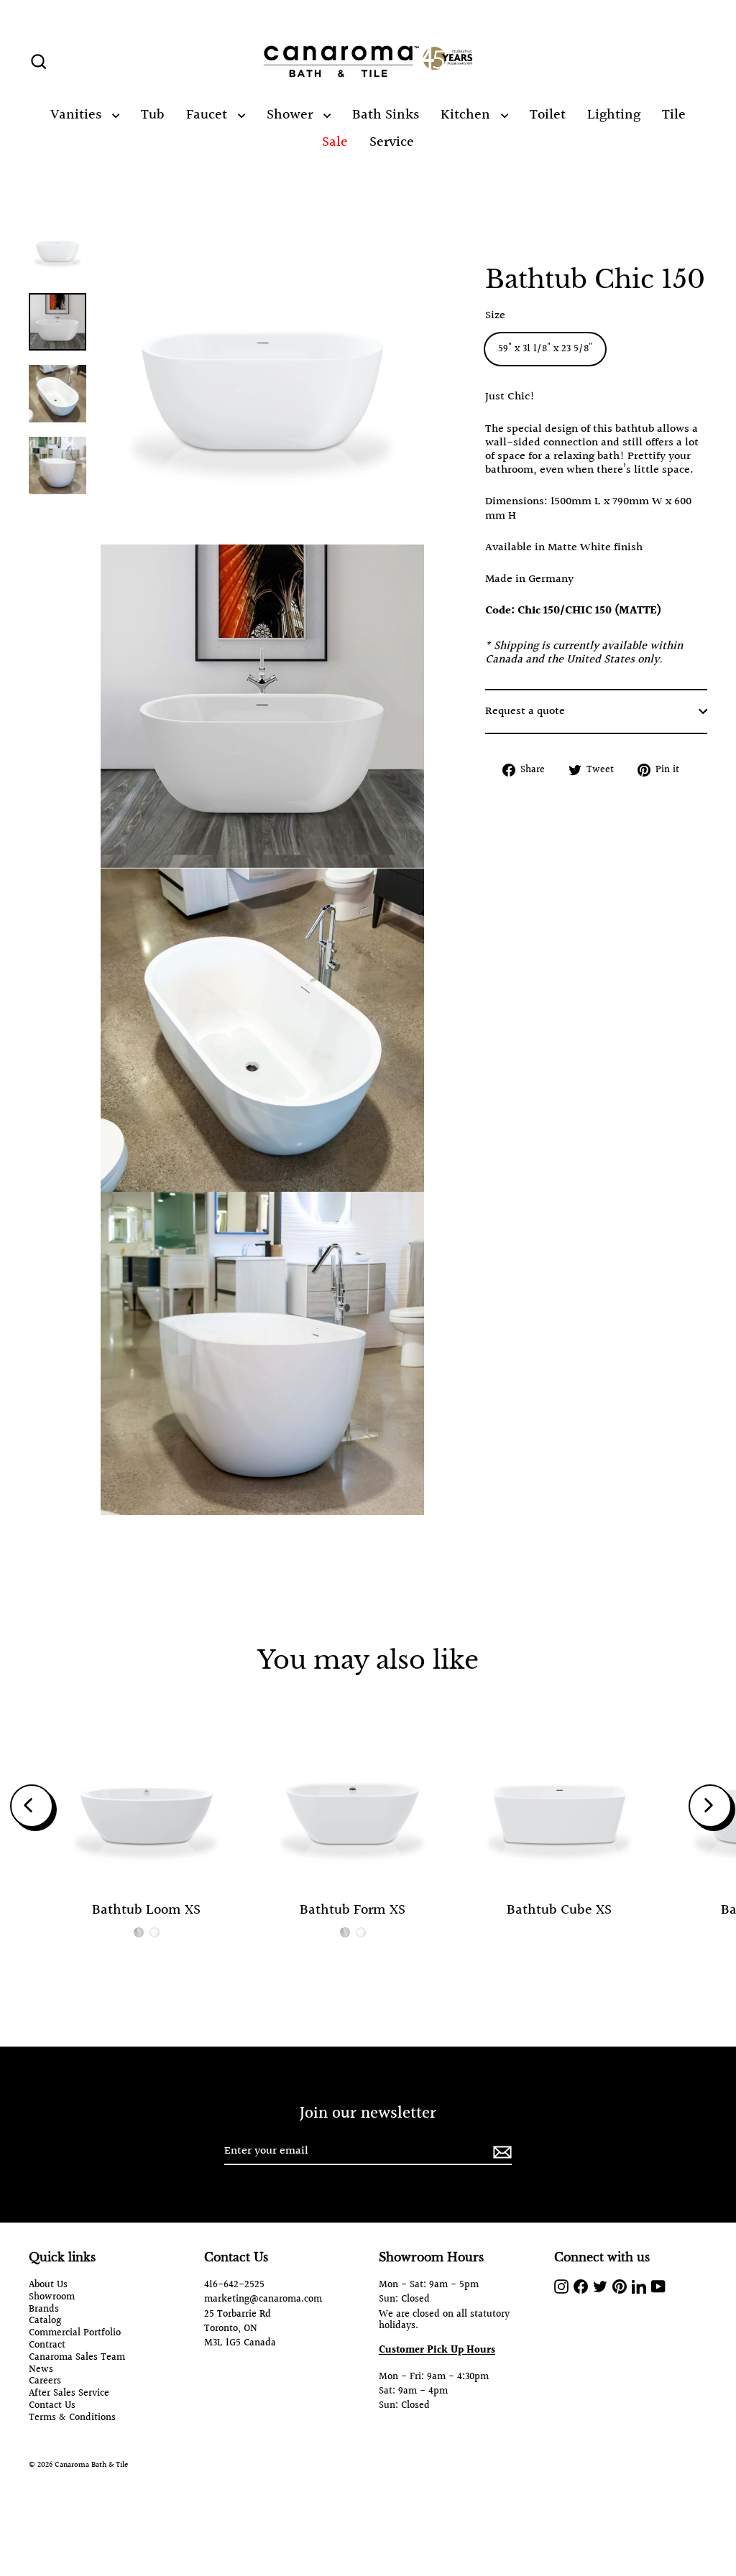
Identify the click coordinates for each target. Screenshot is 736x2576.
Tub (153, 115)
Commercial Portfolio (75, 2334)
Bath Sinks (386, 115)
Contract (47, 2346)
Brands (44, 2310)
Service (392, 142)
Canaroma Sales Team (77, 2358)
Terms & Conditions (72, 2418)
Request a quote (525, 712)
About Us (48, 2285)
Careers (45, 2382)
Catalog (45, 2321)
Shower (291, 115)
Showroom (52, 2298)
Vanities (78, 115)
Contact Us (52, 2406)
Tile (674, 115)
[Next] (710, 1806)
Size (495, 316)
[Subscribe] (500, 2152)
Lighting (614, 115)
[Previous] (32, 1806)
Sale (335, 142)
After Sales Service (69, 2394)
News (41, 2370)
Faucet (208, 115)
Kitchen (467, 115)
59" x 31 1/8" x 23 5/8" (545, 349)
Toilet (548, 115)
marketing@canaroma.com (263, 2299)
